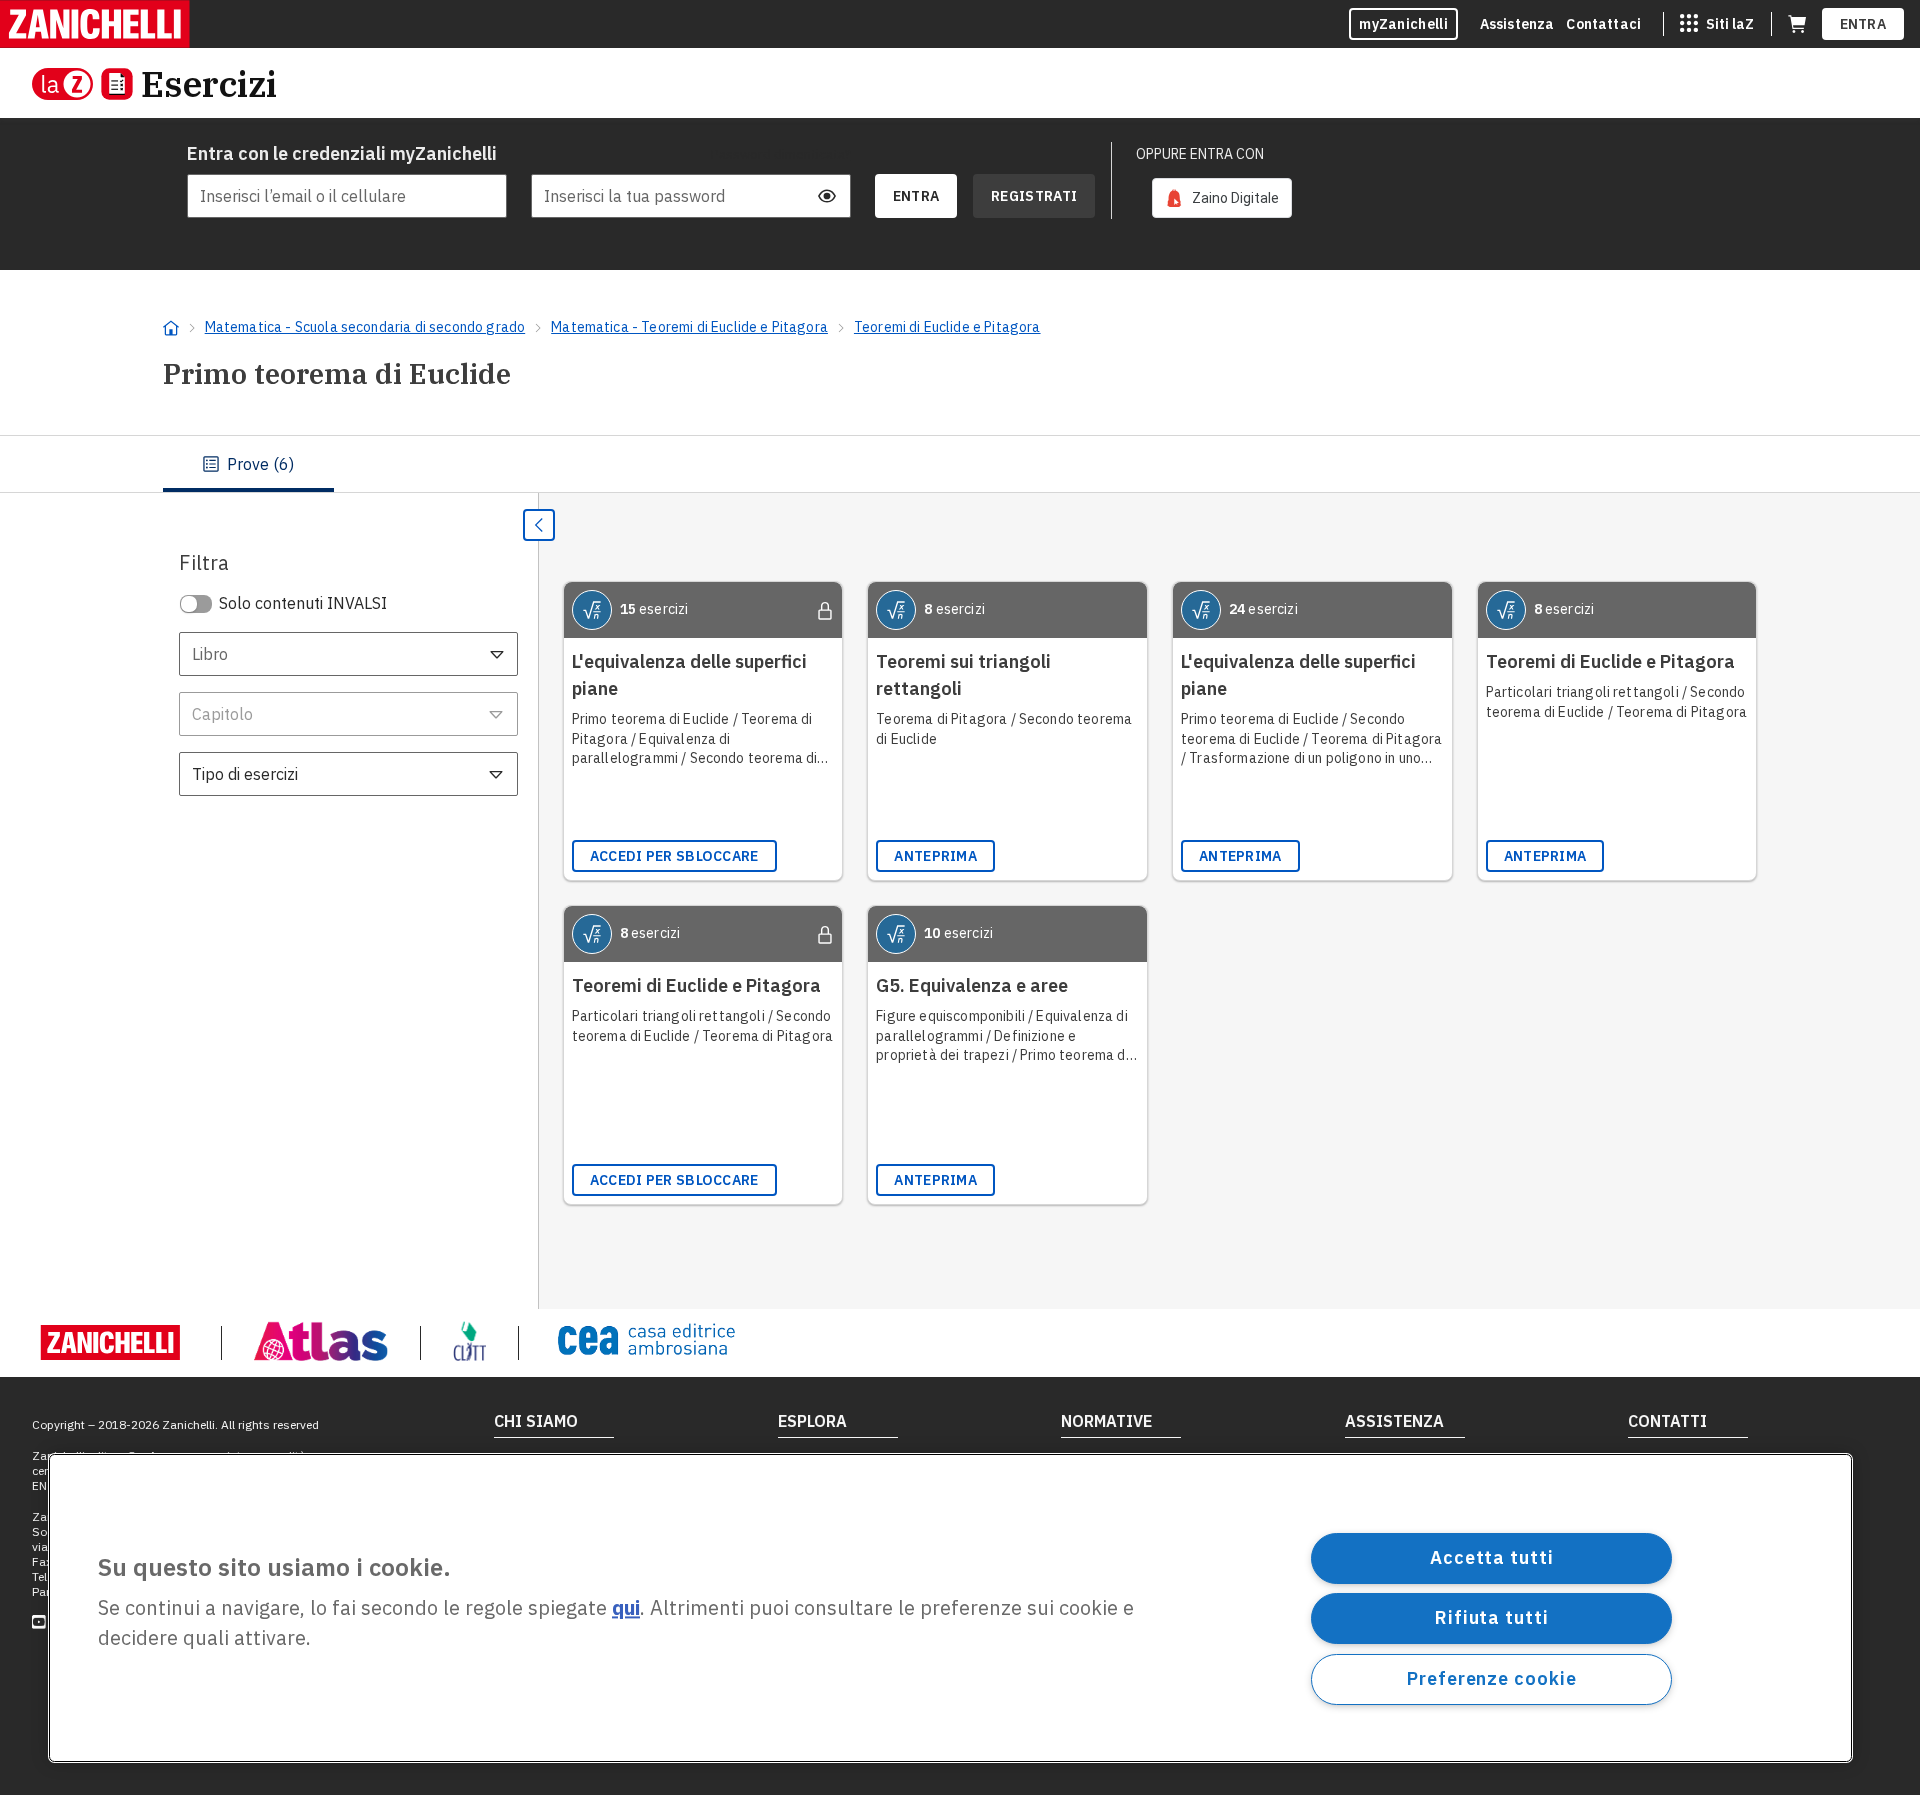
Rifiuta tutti (1492, 1617)
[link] (1222, 198)
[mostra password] (827, 196)
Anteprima (935, 856)
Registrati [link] (1034, 196)
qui (626, 1608)
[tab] (248, 464)
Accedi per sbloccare (674, 856)
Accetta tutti (1492, 1557)
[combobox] (348, 654)
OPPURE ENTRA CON (1200, 154)
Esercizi (209, 83)
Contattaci (1603, 24)
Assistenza (1517, 24)
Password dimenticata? (781, 154)
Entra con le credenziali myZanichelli (342, 153)
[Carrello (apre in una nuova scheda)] (1797, 24)
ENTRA (1863, 24)
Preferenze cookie (1491, 1678)
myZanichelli (1403, 24)
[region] (950, 1608)
